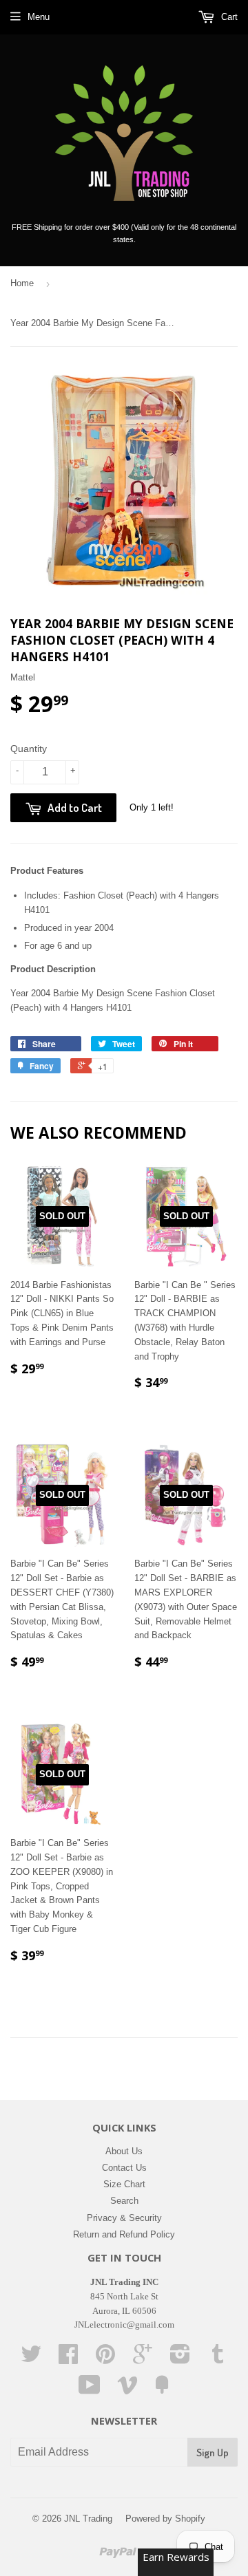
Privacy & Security (124, 2218)
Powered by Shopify (165, 2519)
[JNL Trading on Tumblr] (218, 2359)
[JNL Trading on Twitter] (31, 2359)
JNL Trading (88, 2519)
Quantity (29, 749)
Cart (228, 17)
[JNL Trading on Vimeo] (127, 2390)
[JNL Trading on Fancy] (162, 2390)
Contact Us (124, 2168)
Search (124, 2201)
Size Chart (124, 2184)
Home (22, 283)
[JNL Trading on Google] (143, 2359)
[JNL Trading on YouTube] (90, 2390)
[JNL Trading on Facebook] (68, 2359)
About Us (124, 2151)
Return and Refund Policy (124, 2234)
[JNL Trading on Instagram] (180, 2359)
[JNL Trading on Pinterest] (105, 2359)
